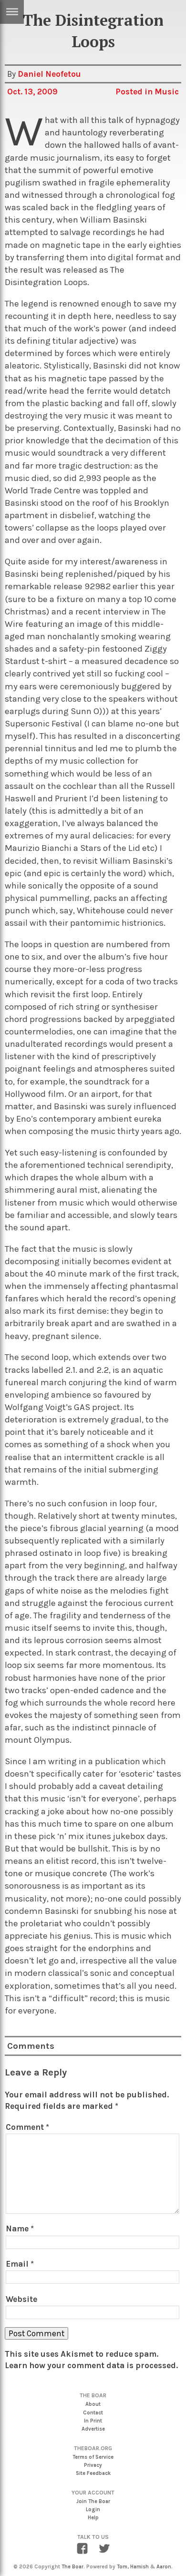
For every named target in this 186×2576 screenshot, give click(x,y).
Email (20, 2264)
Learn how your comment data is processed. (91, 2365)
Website (21, 2299)
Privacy (93, 2465)
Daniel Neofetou (49, 74)
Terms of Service (93, 2457)
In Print (93, 2421)
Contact (93, 2413)
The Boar (72, 2567)
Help (93, 2518)
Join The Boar (93, 2501)
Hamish (139, 2567)
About (93, 2404)
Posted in (135, 92)
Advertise (93, 2429)
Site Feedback (93, 2473)
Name (20, 2228)
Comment (27, 2127)
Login (93, 2510)
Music (167, 92)
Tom (122, 2567)
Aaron (164, 2567)
